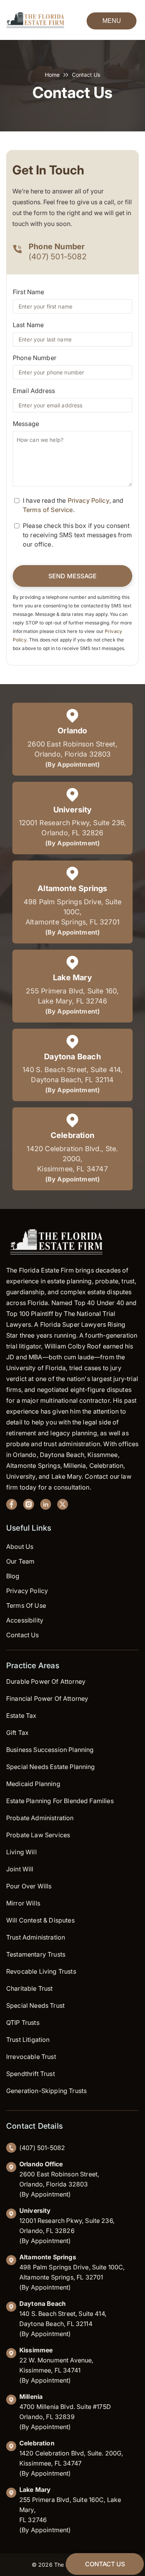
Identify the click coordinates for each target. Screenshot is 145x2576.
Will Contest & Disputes (40, 1920)
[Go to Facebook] (12, 1506)
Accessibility (25, 1620)
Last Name (28, 325)
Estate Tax (21, 1716)
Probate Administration (40, 1818)
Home (52, 75)
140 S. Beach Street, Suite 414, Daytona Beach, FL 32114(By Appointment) (63, 2319)
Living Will (21, 1852)
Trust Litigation (28, 2040)
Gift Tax (17, 1733)
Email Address (34, 391)
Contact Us (23, 1635)
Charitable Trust (30, 1988)
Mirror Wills (23, 1903)
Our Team (20, 1561)
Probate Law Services (38, 1835)
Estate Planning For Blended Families (60, 1801)
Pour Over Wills (29, 1886)
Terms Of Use (26, 1605)
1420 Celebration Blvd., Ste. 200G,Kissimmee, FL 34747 (72, 1159)
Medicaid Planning (33, 1784)
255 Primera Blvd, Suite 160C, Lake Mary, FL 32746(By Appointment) (70, 2510)
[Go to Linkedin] (46, 1506)
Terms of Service (48, 510)
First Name (29, 292)
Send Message (72, 576)
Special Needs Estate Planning (51, 1767)
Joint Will (20, 1869)
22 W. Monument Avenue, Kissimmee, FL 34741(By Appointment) (56, 2365)
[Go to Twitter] (63, 1506)
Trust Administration (36, 1937)
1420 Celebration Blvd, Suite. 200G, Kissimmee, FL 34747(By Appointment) (71, 2458)
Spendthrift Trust (31, 2074)
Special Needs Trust (35, 2005)
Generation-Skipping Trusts (46, 2091)
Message (26, 424)
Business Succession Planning (50, 1750)
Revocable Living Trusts (41, 1971)
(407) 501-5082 (58, 257)
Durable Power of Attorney (46, 1681)
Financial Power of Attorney (47, 1698)
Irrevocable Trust (31, 2057)
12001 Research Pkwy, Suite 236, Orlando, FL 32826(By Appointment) (67, 2226)
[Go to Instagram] (29, 1506)
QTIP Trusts (23, 2023)
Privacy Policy (89, 500)
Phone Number (35, 358)
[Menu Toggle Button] (112, 20)
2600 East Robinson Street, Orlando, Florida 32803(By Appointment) (59, 2179)
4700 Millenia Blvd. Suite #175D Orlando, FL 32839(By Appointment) (65, 2412)
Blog (13, 1576)
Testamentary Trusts (36, 1954)
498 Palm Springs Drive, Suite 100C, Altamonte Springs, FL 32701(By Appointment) (72, 2272)
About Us (20, 1547)
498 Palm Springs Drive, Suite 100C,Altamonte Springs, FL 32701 (72, 912)
